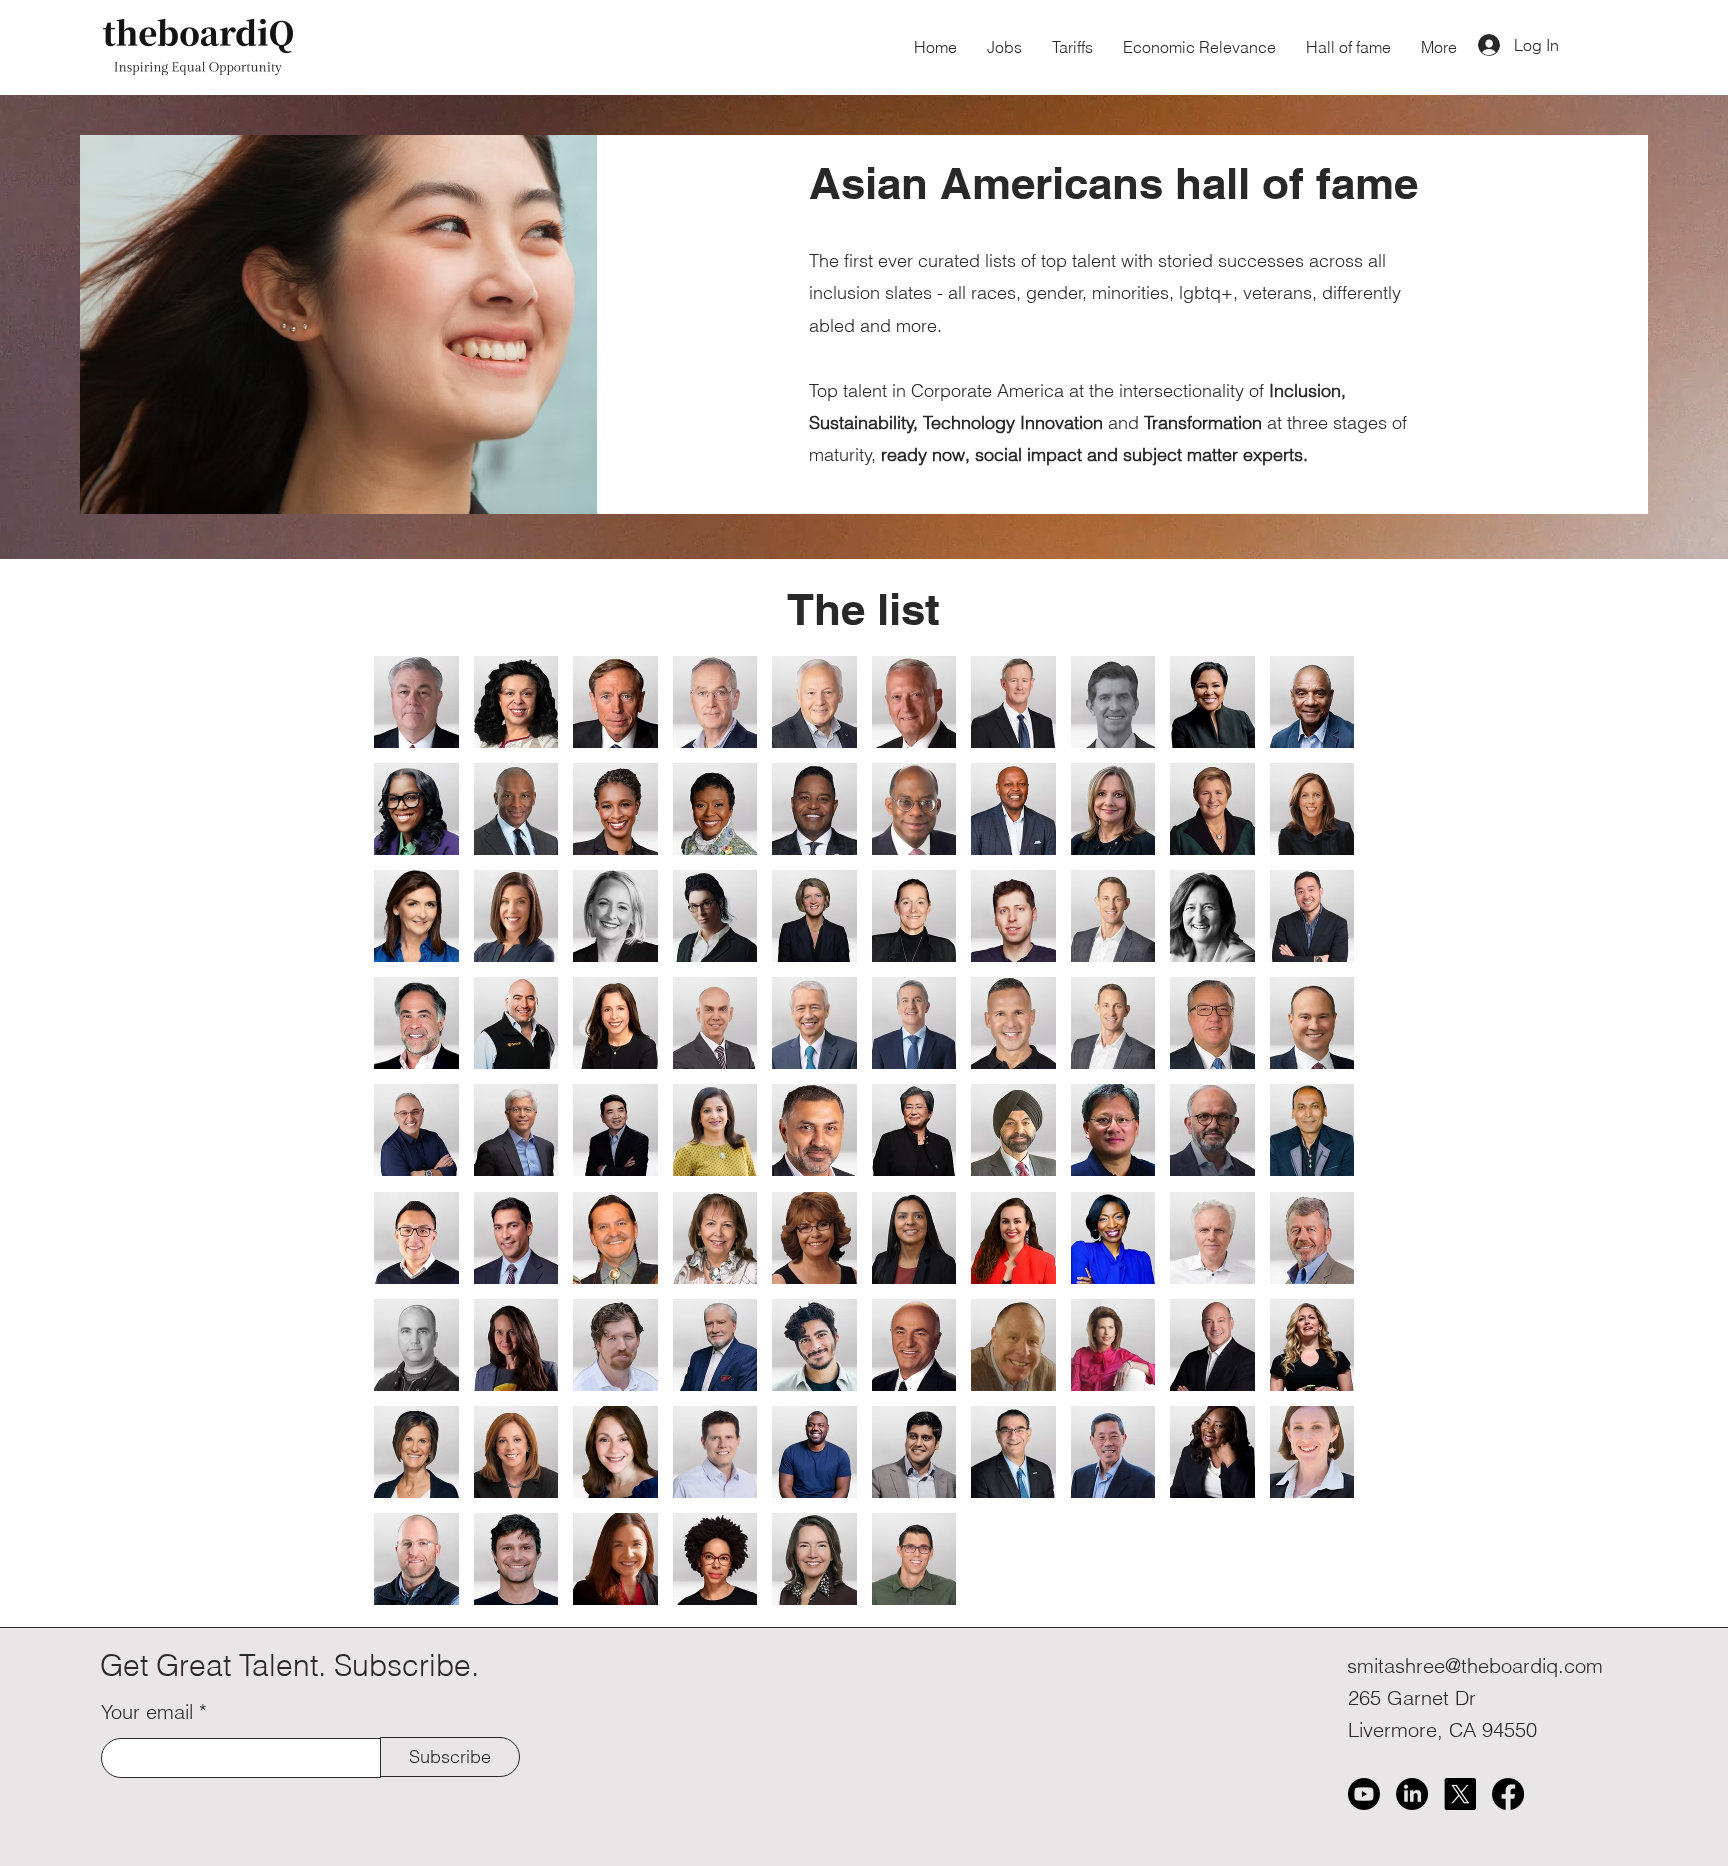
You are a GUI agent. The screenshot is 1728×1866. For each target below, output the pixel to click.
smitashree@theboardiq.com (1475, 1665)
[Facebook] (1508, 1794)
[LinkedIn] (1412, 1794)
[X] (1460, 1794)
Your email (147, 1712)
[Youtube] (1364, 1794)
